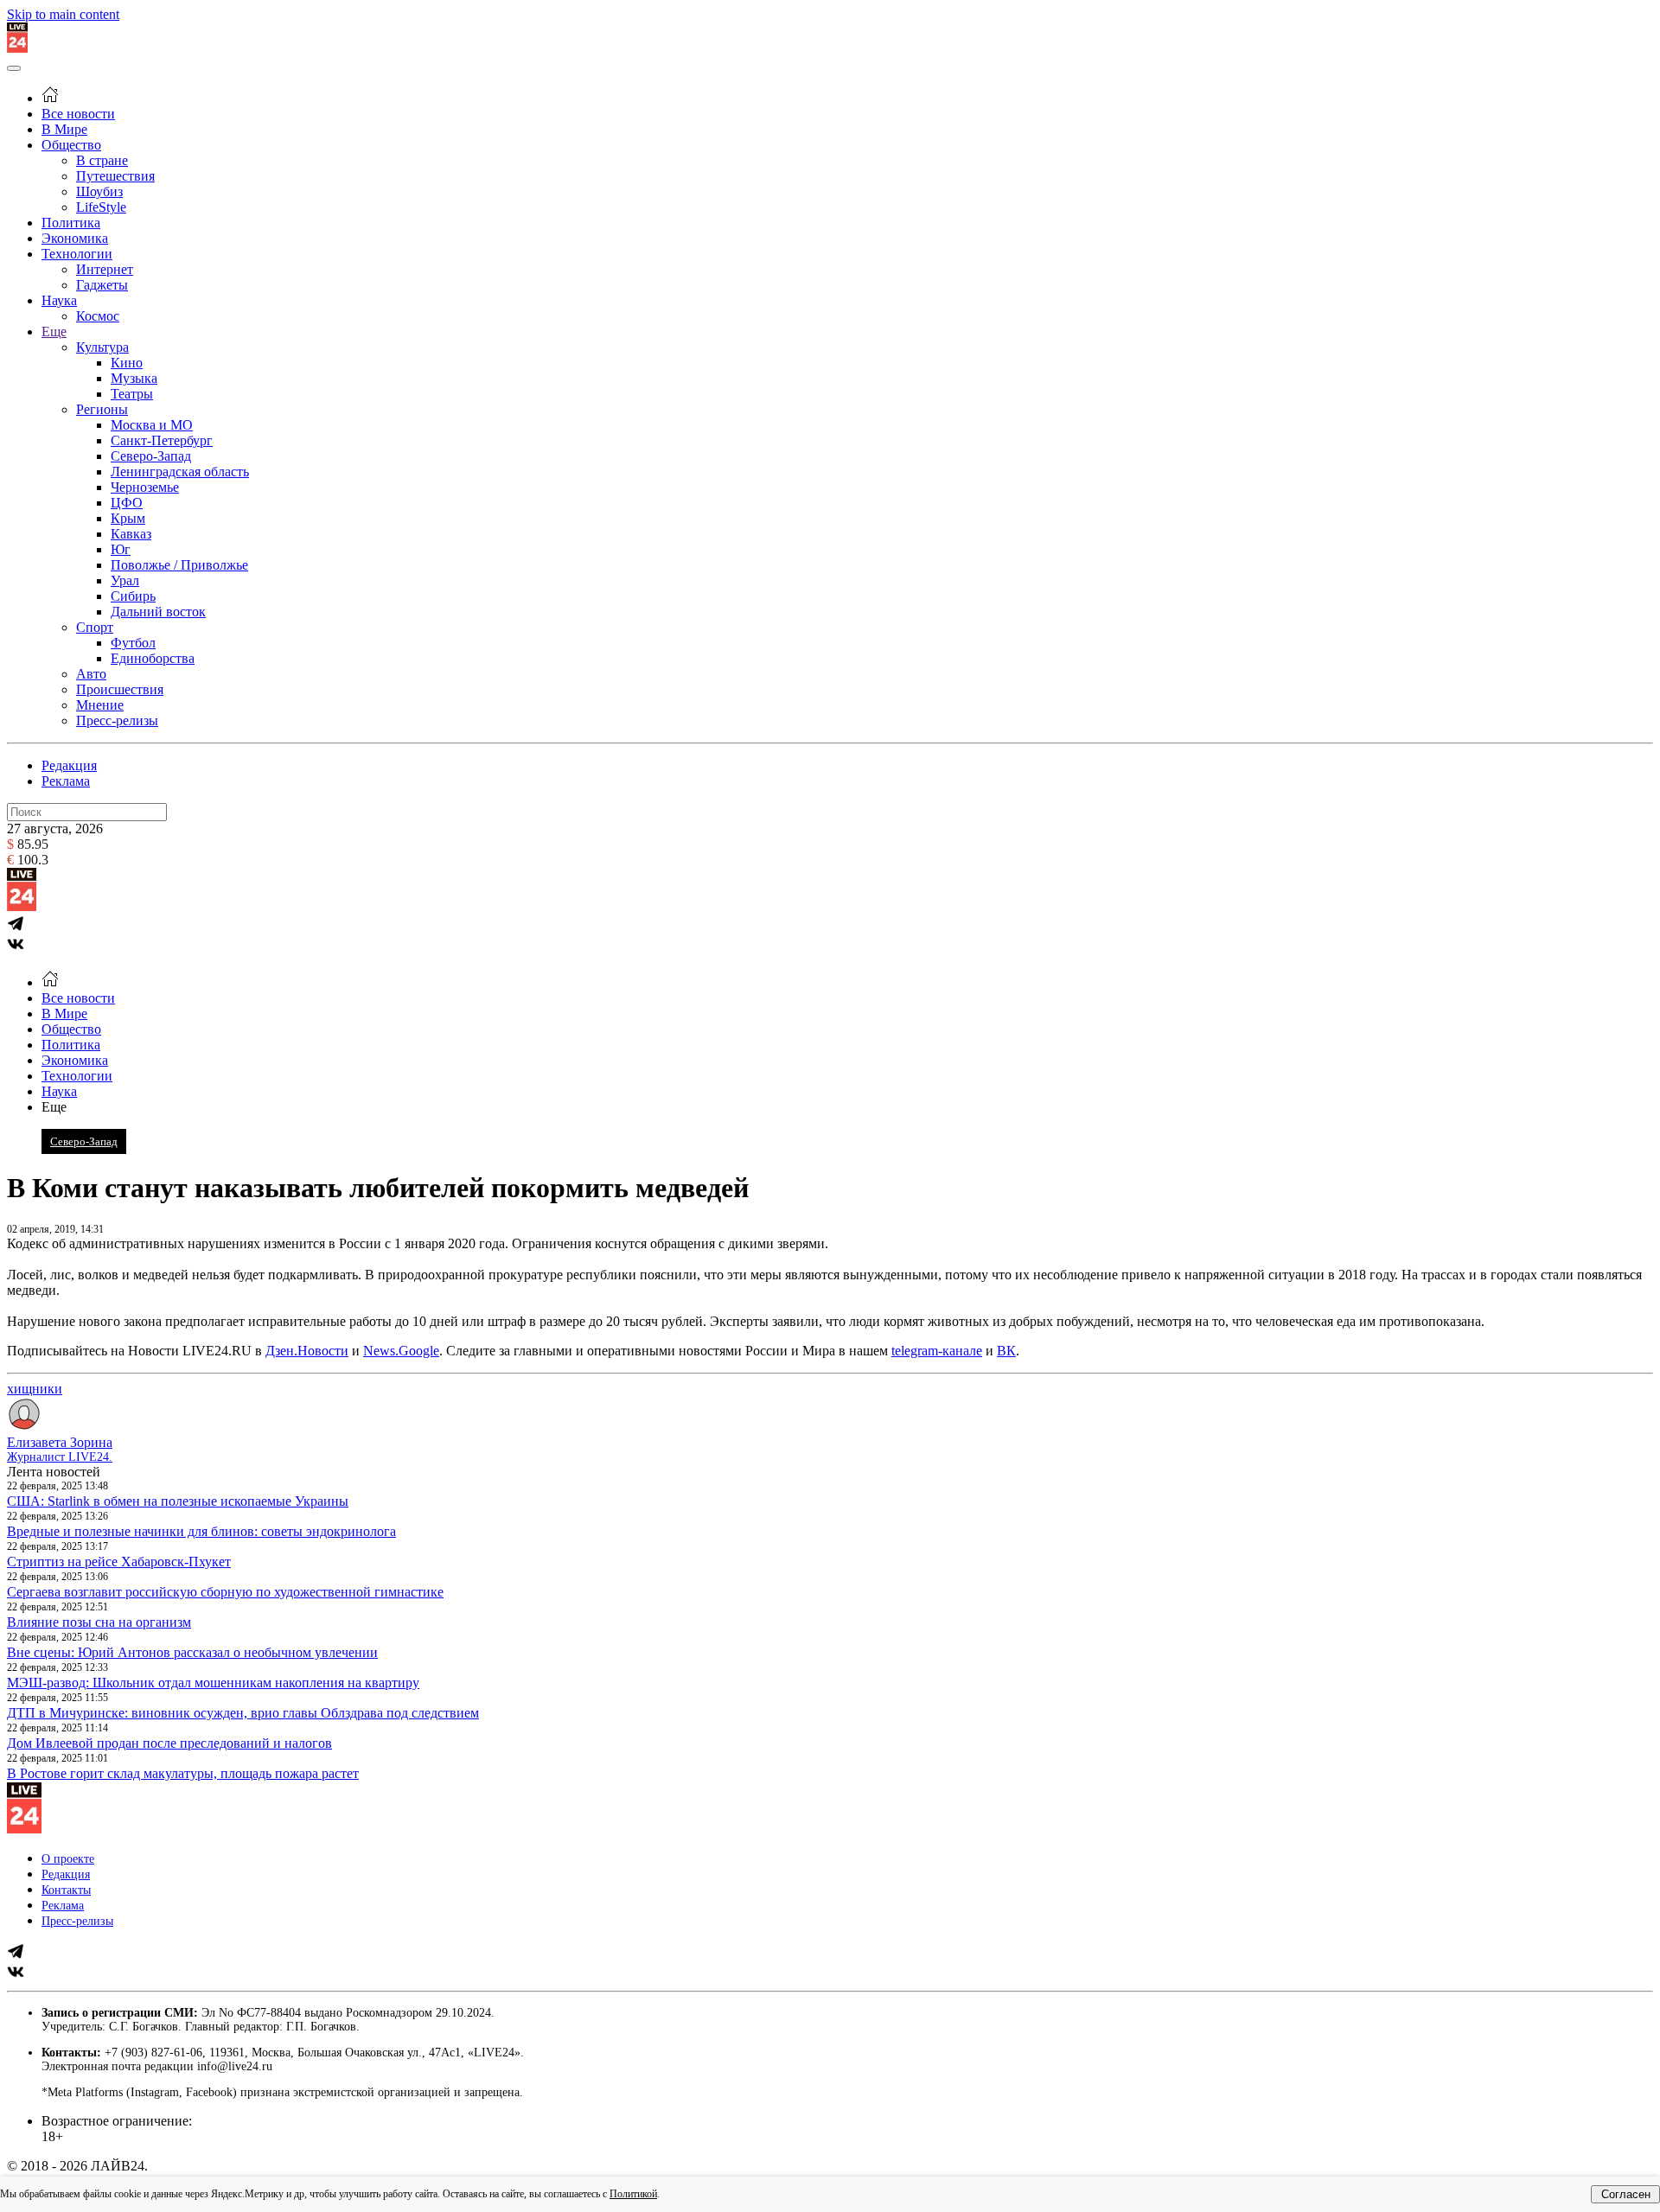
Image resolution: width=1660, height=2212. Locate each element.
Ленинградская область (180, 472)
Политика (71, 223)
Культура (102, 347)
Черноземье (145, 487)
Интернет (105, 269)
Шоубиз (99, 191)
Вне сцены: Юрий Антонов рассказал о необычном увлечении (192, 1652)
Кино (127, 363)
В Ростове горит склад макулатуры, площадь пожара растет (183, 1773)
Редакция (69, 765)
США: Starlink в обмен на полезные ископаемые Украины (178, 1501)
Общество (71, 145)
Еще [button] (54, 1107)
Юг (121, 549)
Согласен (1626, 2194)
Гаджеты (102, 285)
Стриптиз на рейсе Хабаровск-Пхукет (119, 1562)
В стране (102, 160)
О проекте (68, 1859)
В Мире (64, 129)
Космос (98, 316)
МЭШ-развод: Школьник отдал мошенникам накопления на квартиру (213, 1683)
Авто (91, 674)
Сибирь (133, 596)
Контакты (66, 1890)
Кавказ (131, 534)
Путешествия (115, 176)
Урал (125, 580)
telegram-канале (937, 1351)
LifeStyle (101, 207)
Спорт (95, 627)
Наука (59, 300)
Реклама (66, 781)
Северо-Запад (151, 456)
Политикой (633, 2194)
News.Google (401, 1351)
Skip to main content (63, 14)
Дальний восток (158, 612)
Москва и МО (152, 425)
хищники (35, 1389)
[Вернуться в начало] (17, 48)
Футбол (133, 643)
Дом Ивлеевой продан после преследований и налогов (169, 1743)
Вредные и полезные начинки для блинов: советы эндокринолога (201, 1531)
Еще (54, 331)
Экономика (75, 238)
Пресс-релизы (117, 720)
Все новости (78, 114)
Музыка (134, 378)
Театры (132, 394)
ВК (1006, 1351)
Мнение (100, 705)
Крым (128, 518)
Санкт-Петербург (162, 440)
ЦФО (127, 503)
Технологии (77, 254)
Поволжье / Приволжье (179, 565)
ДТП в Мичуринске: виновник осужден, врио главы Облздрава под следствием (243, 1713)
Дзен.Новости (307, 1351)
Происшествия (120, 689)
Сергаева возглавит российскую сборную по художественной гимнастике (225, 1592)
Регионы (102, 409)
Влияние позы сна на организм (99, 1622)
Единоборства (153, 658)
